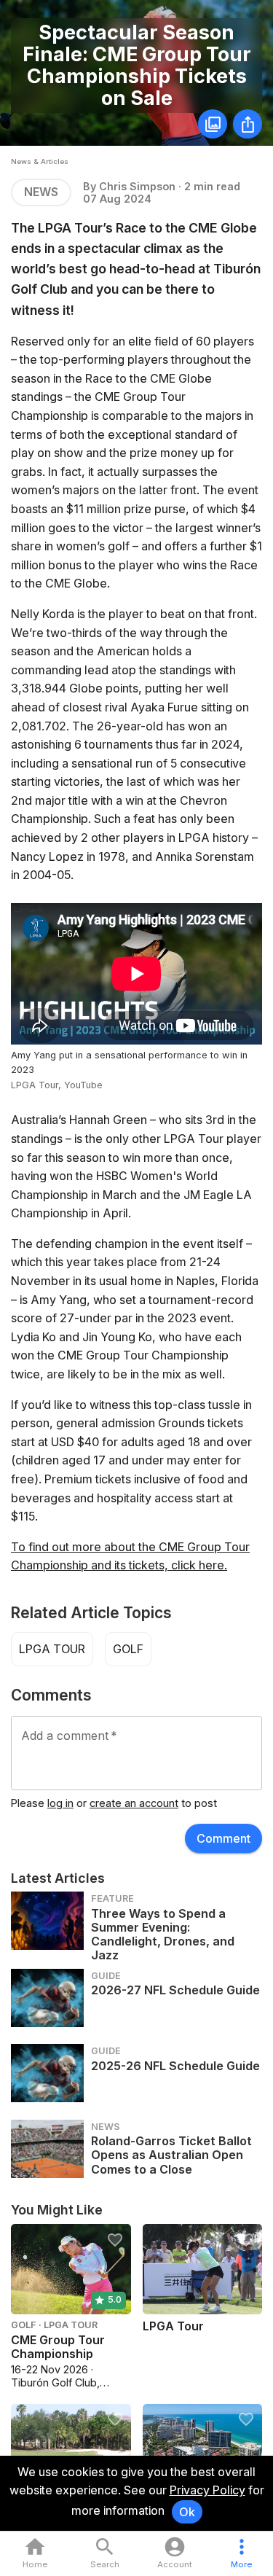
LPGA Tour (52, 1649)
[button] (241, 2554)
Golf (128, 1649)
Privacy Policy (207, 2490)
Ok (187, 2512)
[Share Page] (248, 124)
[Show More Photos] (213, 124)
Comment (223, 1838)
